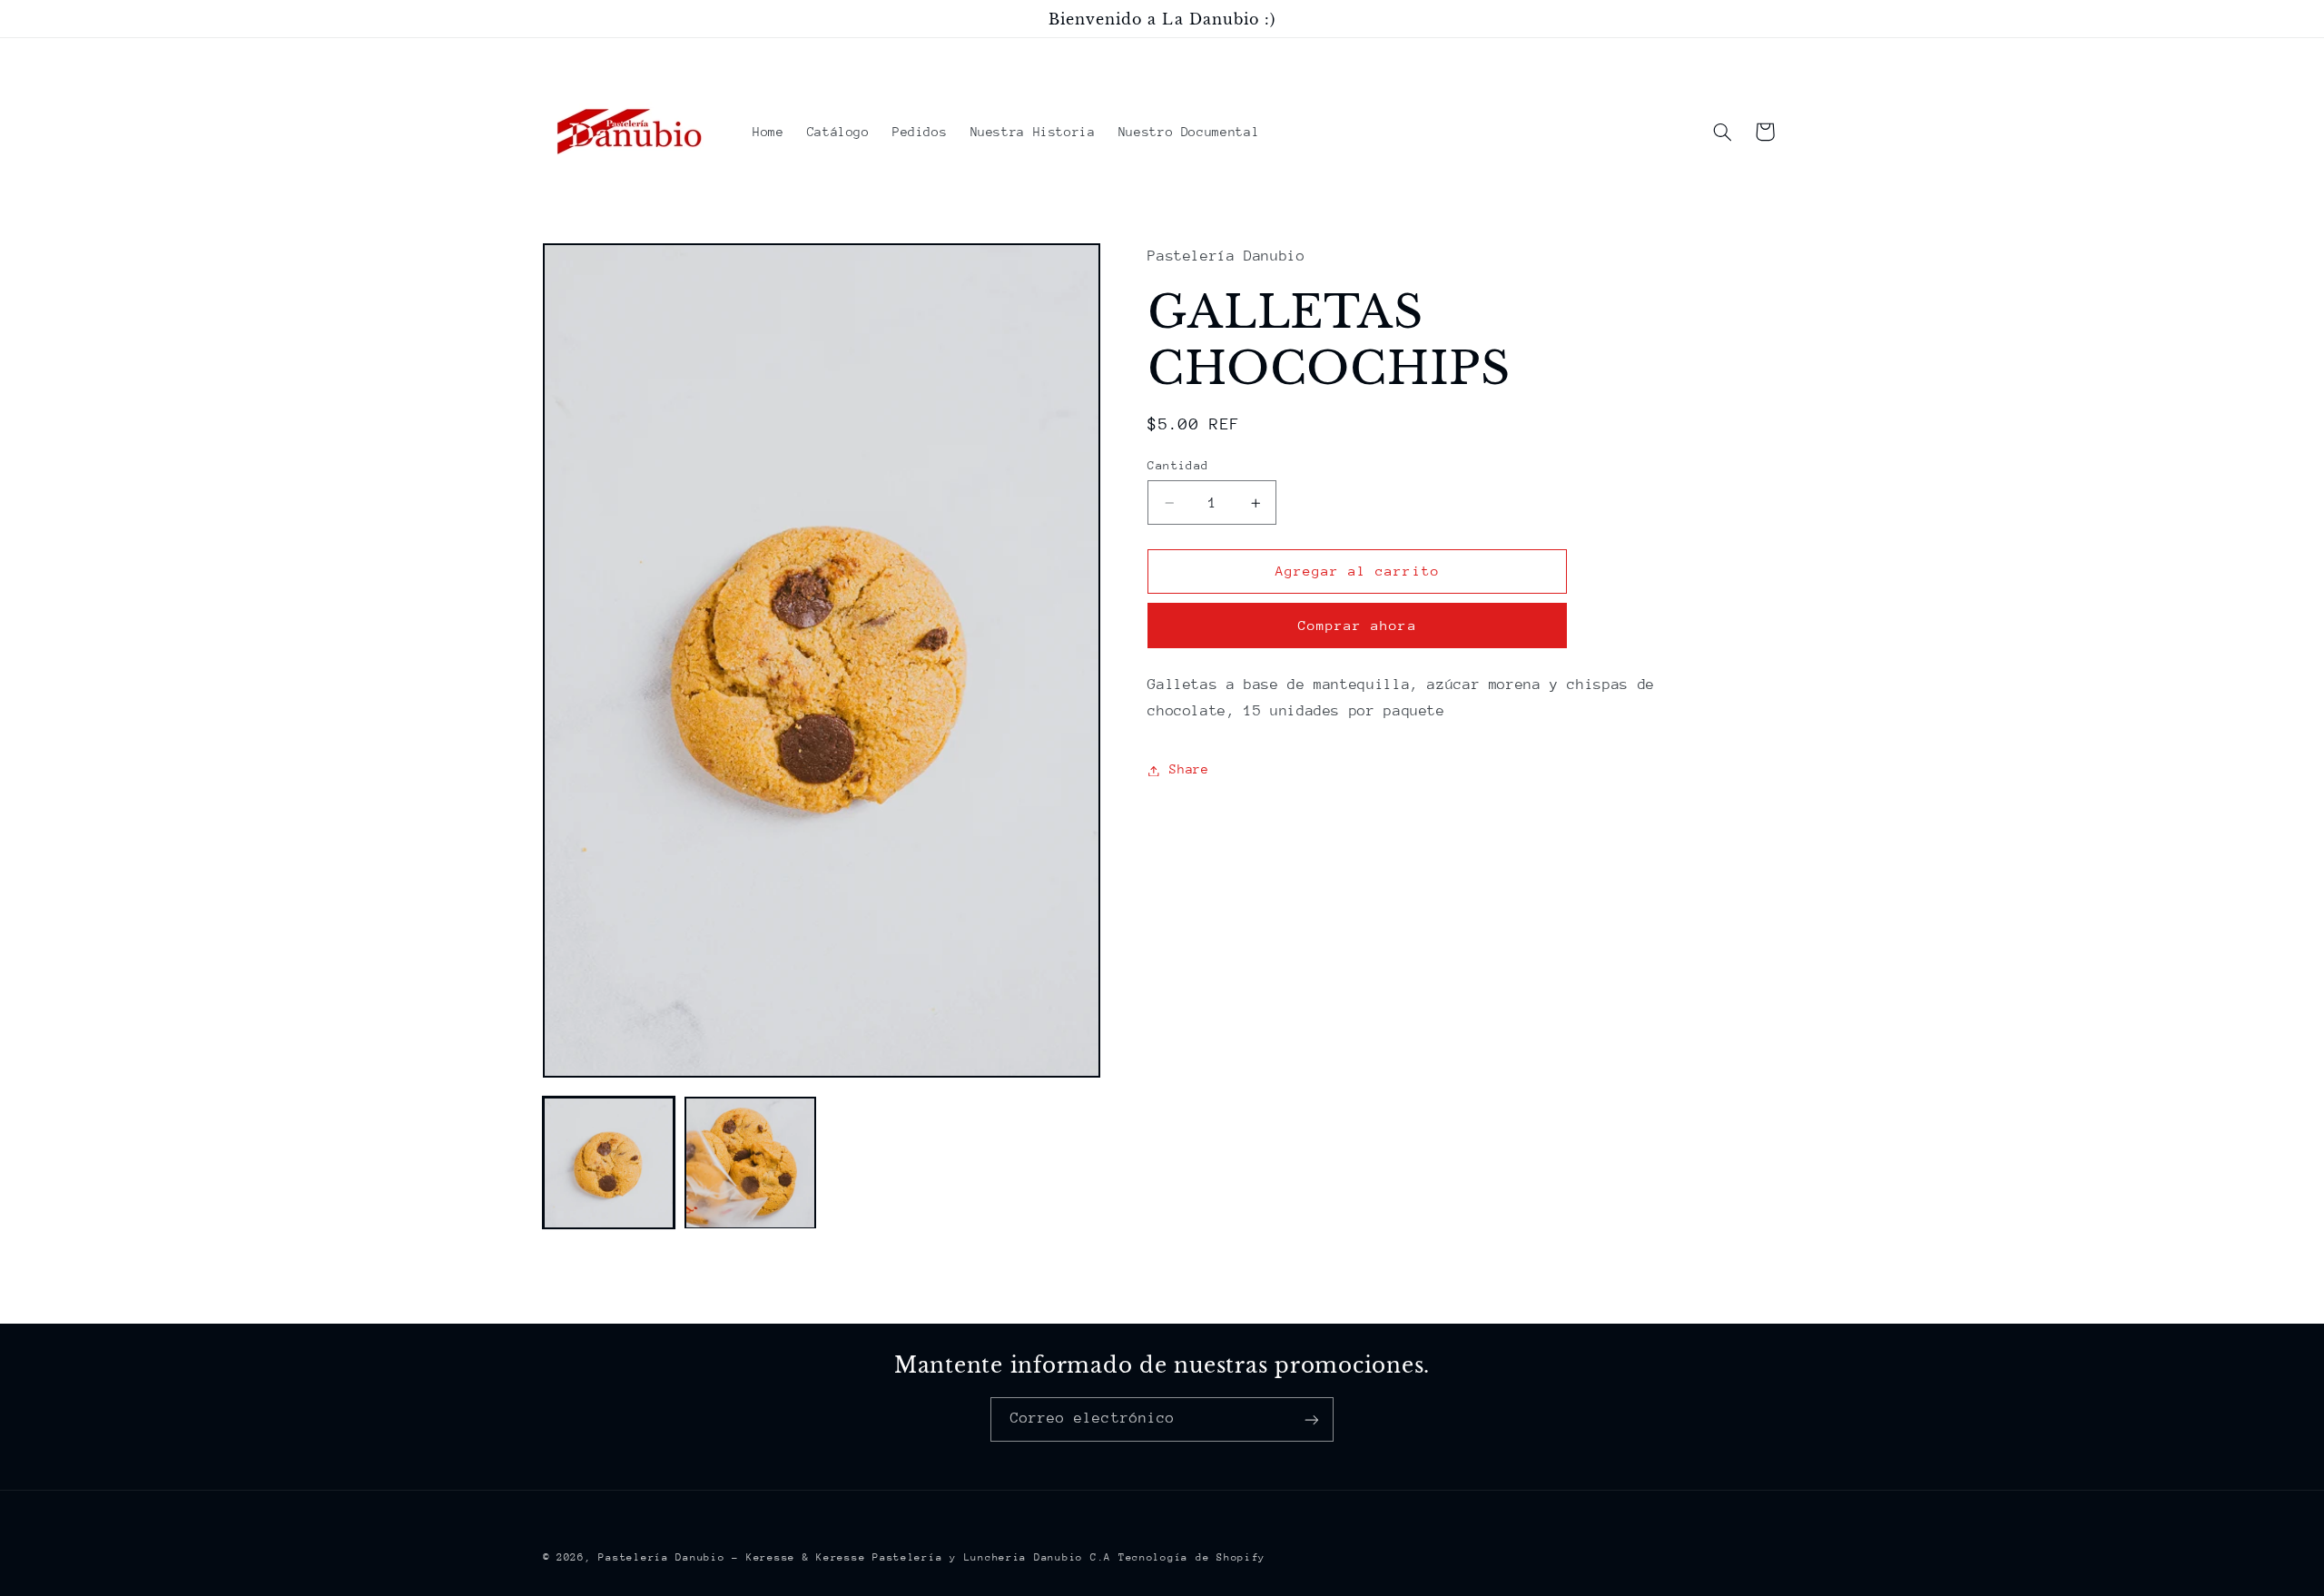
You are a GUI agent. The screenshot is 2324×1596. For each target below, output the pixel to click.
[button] (1722, 132)
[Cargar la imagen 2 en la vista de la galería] (751, 1163)
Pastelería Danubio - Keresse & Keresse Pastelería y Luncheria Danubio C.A (855, 1557)
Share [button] (1189, 770)
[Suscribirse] (1312, 1419)
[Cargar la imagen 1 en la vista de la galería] (609, 1163)
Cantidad (1178, 465)
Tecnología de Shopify (1192, 1557)
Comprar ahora (1358, 626)
